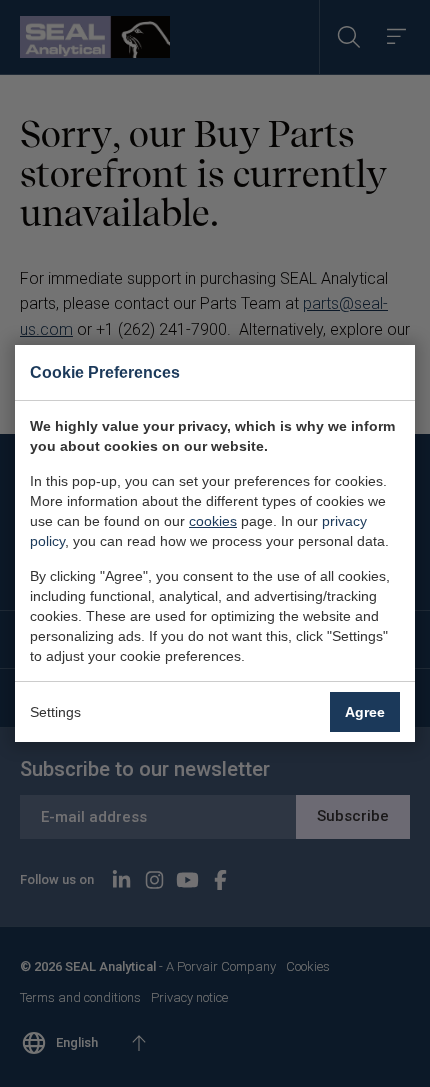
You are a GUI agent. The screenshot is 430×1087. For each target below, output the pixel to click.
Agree (365, 712)
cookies (213, 521)
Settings (55, 712)
